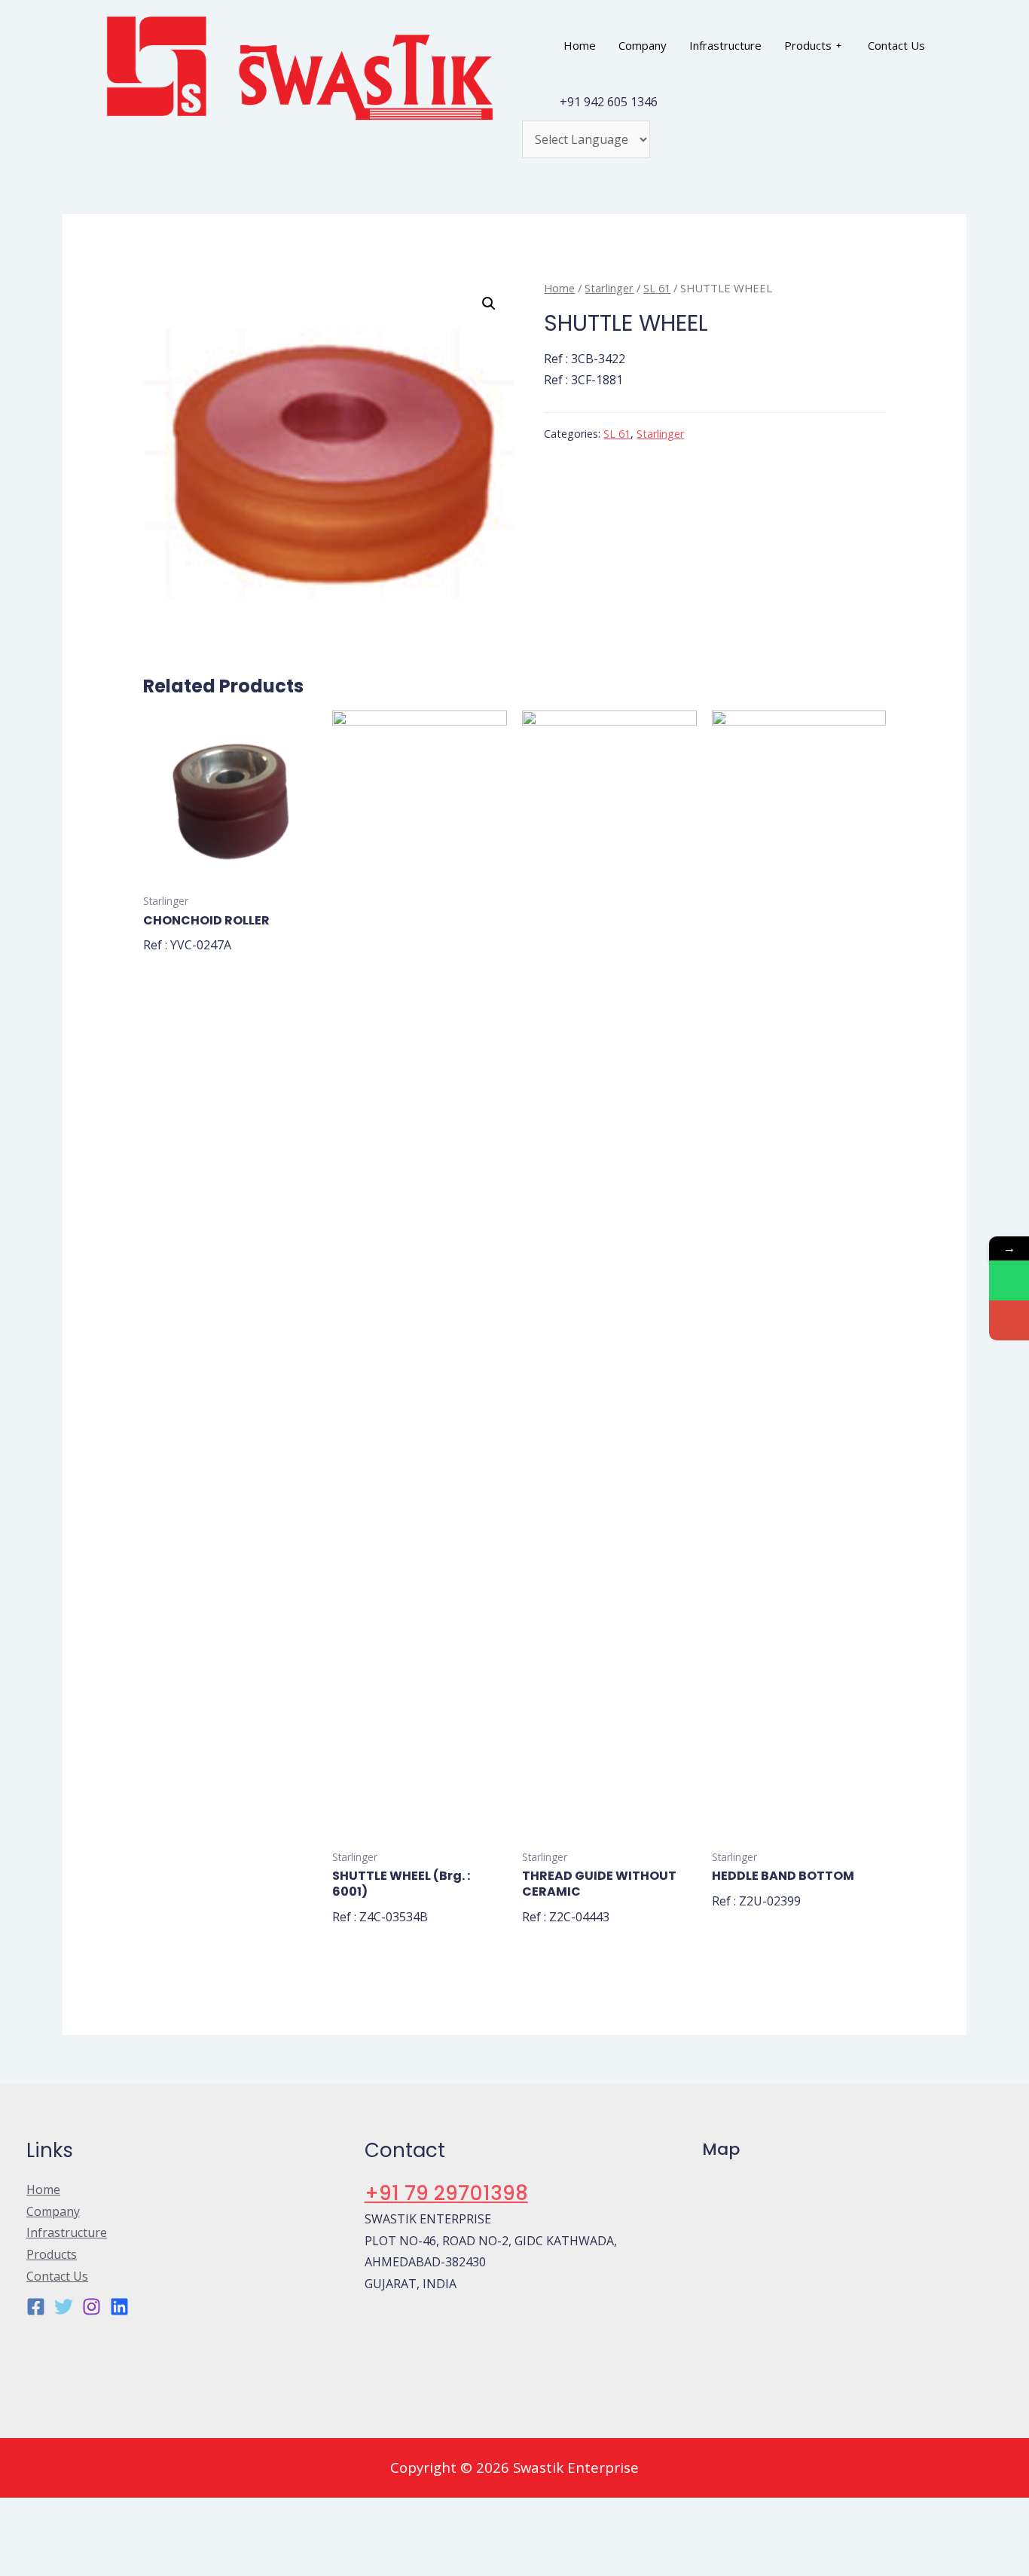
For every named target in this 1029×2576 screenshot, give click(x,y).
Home (580, 45)
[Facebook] (36, 2307)
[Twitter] (64, 2307)
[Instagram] (92, 2307)
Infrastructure (725, 45)
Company (643, 45)
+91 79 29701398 (446, 2193)
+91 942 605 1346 (609, 102)
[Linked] (119, 2307)
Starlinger (609, 288)
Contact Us (896, 45)
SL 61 (657, 288)
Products (808, 45)
